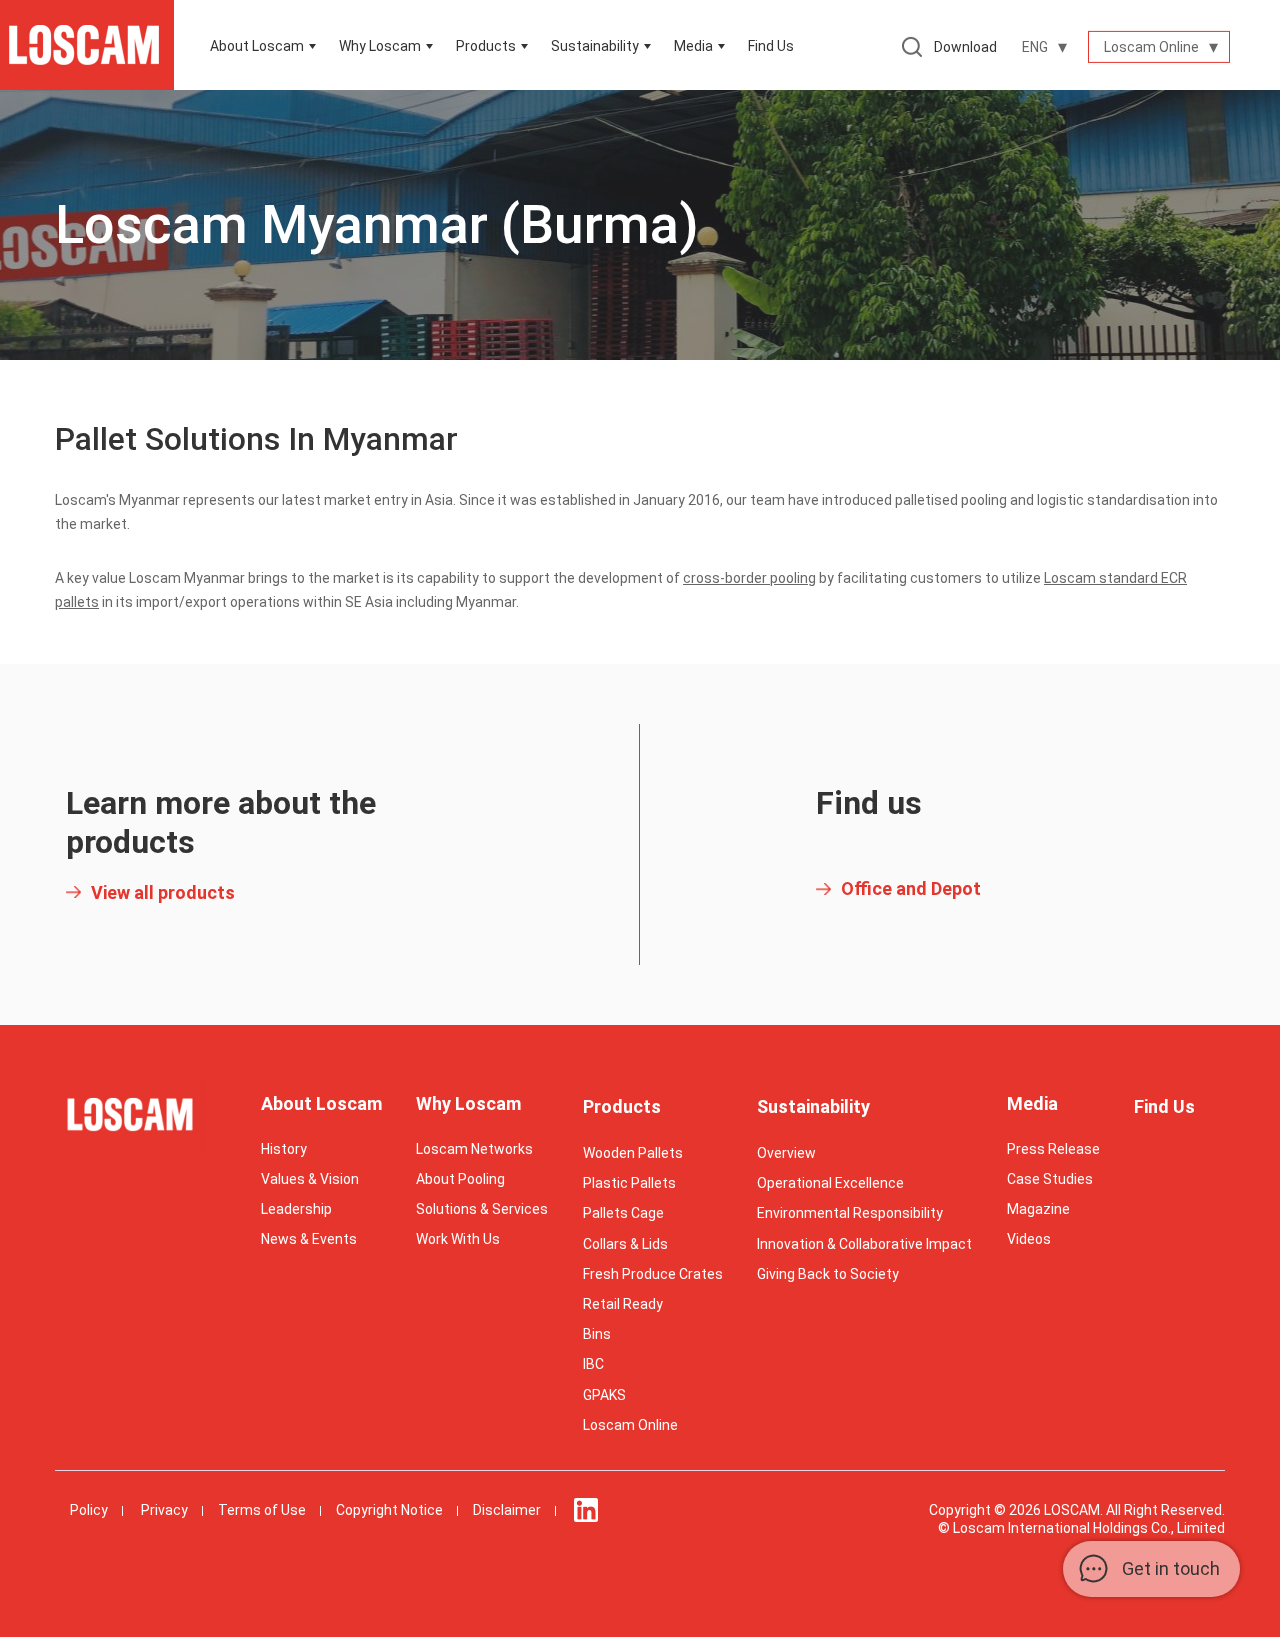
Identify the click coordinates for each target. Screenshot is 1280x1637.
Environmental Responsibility (850, 1213)
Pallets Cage (623, 1213)
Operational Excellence (830, 1183)
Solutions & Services (482, 1209)
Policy (89, 1510)
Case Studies (1050, 1179)
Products (486, 46)
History (284, 1149)
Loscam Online (630, 1425)
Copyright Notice (389, 1510)
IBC (593, 1364)
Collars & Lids (625, 1244)
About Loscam (257, 46)
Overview (786, 1153)
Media (693, 46)
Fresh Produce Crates (653, 1274)
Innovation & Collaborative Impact (864, 1244)
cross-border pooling (749, 578)
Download (965, 47)
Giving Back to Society (828, 1274)
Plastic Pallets (629, 1183)
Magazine (1038, 1209)
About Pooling (460, 1179)
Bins (597, 1334)
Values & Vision (310, 1179)
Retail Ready (623, 1304)
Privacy (164, 1510)
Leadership (296, 1209)
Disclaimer (507, 1510)
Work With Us (458, 1239)
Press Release (1053, 1149)
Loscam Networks (474, 1149)
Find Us (771, 46)
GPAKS (604, 1395)
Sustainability (813, 1106)
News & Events (309, 1239)
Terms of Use (262, 1510)
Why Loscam (380, 46)
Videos (1029, 1239)
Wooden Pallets (633, 1153)
